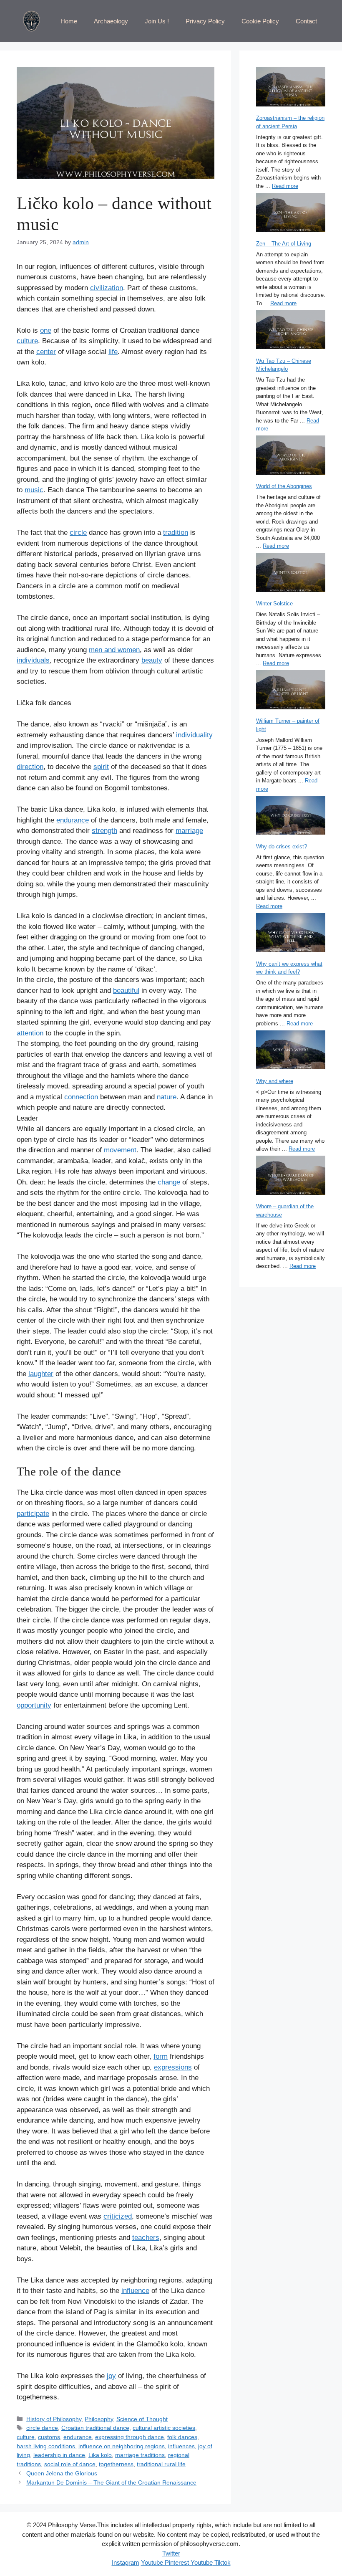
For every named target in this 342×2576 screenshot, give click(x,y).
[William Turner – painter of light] (291, 691)
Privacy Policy (205, 21)
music (34, 490)
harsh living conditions (46, 2446)
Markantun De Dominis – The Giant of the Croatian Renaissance (111, 2482)
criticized (118, 2216)
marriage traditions (140, 2455)
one (46, 330)
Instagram (126, 2562)
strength (104, 831)
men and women (114, 650)
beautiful (126, 991)
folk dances (182, 2437)
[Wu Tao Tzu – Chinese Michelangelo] (291, 331)
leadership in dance (59, 2455)
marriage (189, 831)
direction (30, 767)
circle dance (42, 2428)
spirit (101, 767)
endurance (73, 820)
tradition (176, 533)
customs (49, 2437)
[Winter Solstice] (291, 573)
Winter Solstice (274, 604)
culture (27, 341)
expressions (173, 2067)
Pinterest (176, 2562)
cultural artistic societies (164, 2428)
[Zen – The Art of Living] (291, 214)
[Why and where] (291, 1051)
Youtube (152, 2562)
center (46, 352)
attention (30, 1033)
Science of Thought (142, 2419)
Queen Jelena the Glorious (62, 2473)
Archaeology (111, 21)
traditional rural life (161, 2464)
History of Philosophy (54, 2419)
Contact (306, 21)
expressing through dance (130, 2437)
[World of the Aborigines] (291, 456)
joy (111, 2376)
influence (135, 2291)
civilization (107, 288)
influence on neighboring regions (122, 2446)
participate (33, 1514)
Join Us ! (157, 21)
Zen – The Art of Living (284, 244)
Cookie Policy (260, 21)
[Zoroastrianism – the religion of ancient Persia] (291, 88)
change (169, 1182)
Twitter (171, 2553)
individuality (194, 735)
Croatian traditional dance (95, 2428)
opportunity (34, 1705)
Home (69, 21)
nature (167, 1097)
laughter (41, 1374)
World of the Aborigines (284, 486)
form (161, 2056)
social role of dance (70, 2464)
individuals (33, 660)
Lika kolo (100, 2455)
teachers (146, 2238)
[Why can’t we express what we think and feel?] (291, 934)
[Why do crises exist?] (291, 816)
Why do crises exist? (282, 846)
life (113, 352)
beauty (152, 660)
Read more (285, 186)
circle (78, 533)
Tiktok (222, 2562)
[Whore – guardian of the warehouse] (291, 1176)
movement (120, 1150)
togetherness (116, 2464)
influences (181, 2446)
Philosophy (99, 2419)
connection (81, 1097)
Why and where (275, 1081)
